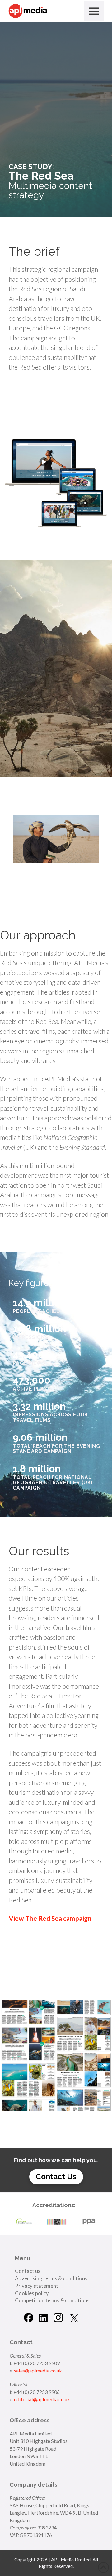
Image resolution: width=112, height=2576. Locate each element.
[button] (94, 11)
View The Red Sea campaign (50, 1918)
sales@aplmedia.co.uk (38, 2370)
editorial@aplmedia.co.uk (42, 2399)
